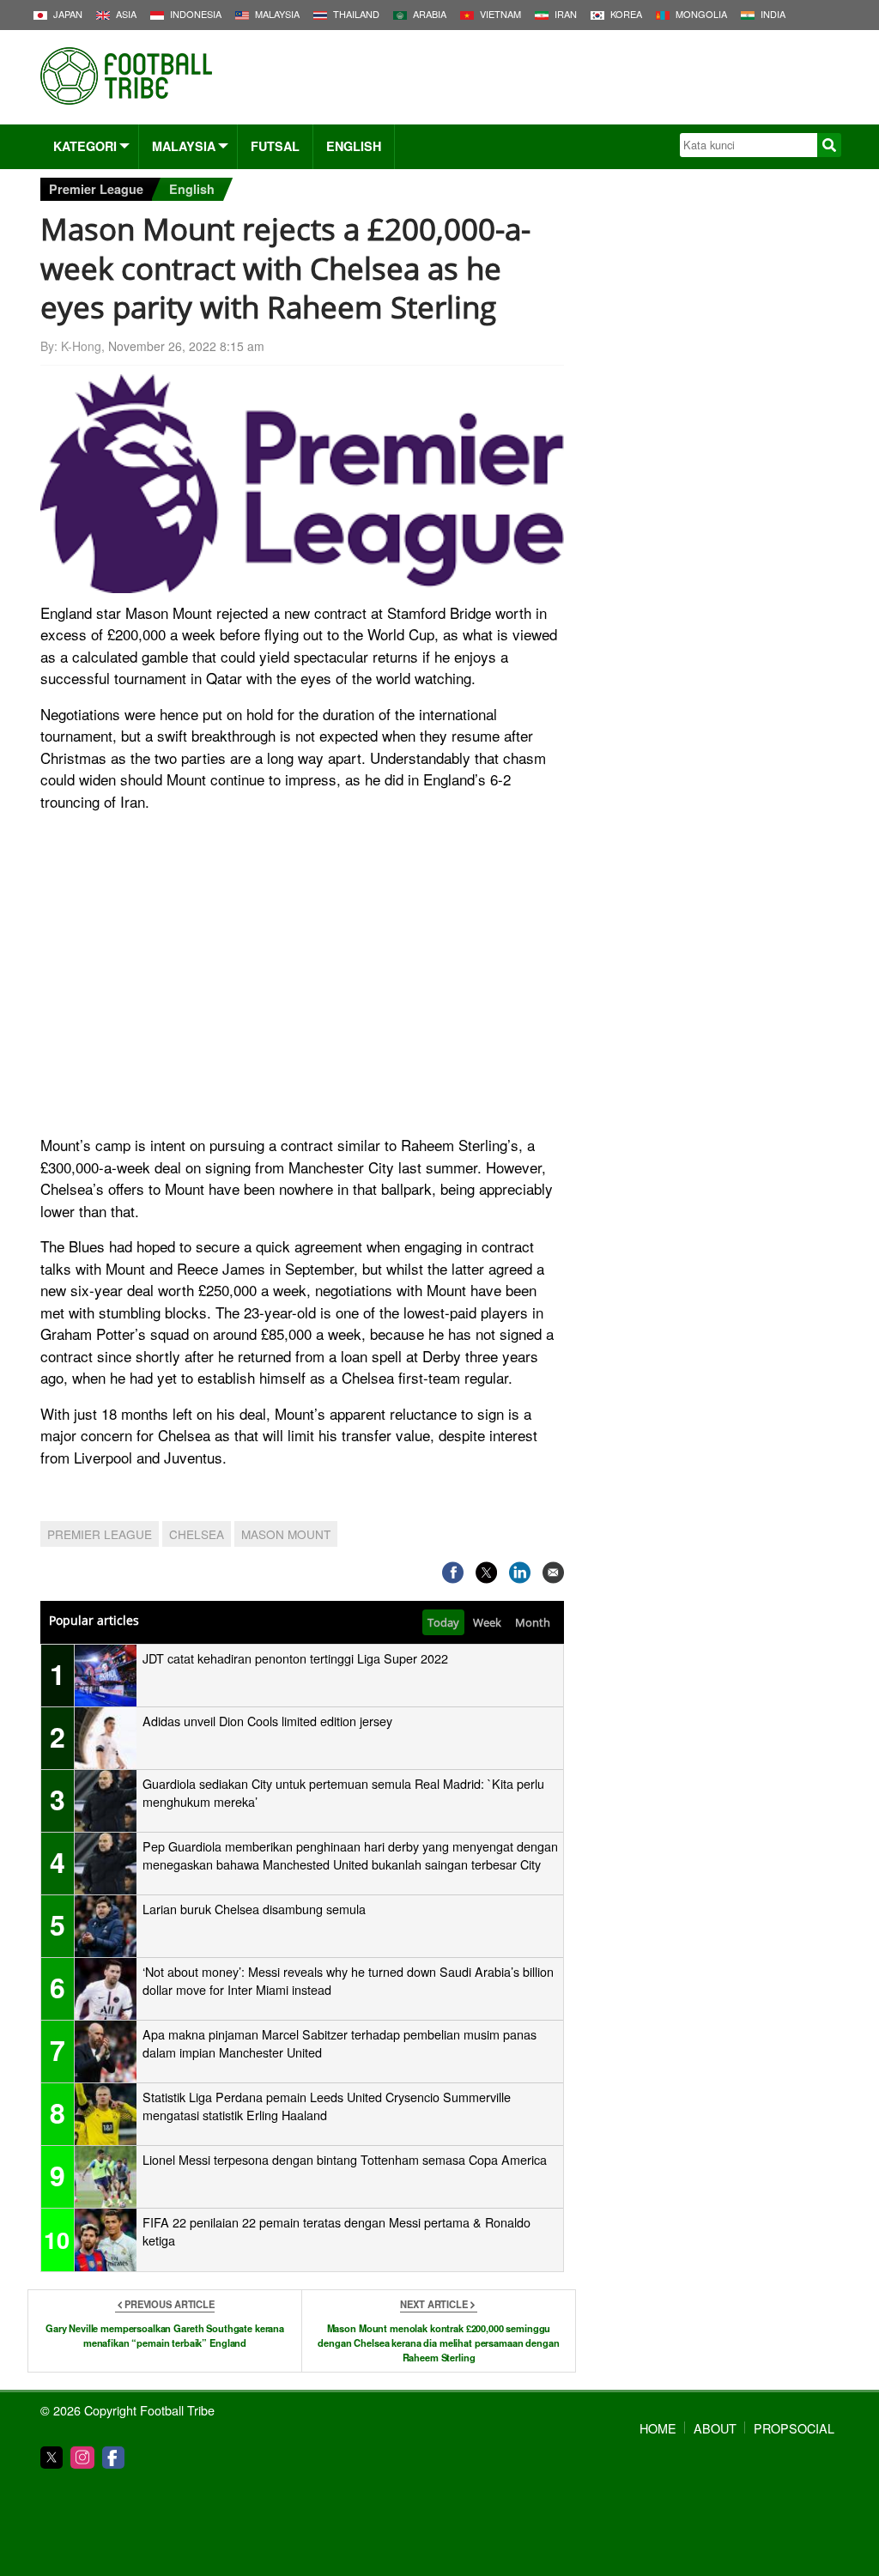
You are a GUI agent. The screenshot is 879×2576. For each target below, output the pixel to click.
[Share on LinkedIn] (520, 1572)
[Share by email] (553, 1572)
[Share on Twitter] (486, 1572)
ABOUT (715, 2428)
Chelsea (197, 1534)
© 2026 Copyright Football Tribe (127, 2410)
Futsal (275, 146)
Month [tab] (533, 1622)
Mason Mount (286, 1534)
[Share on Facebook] (453, 1572)
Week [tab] (487, 1622)
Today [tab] (443, 1622)
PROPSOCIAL (794, 2428)
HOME (658, 2428)
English (354, 146)
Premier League (96, 189)
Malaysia (184, 146)
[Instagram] (82, 2458)
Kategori (85, 146)
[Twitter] (52, 2458)
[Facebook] (113, 2458)
